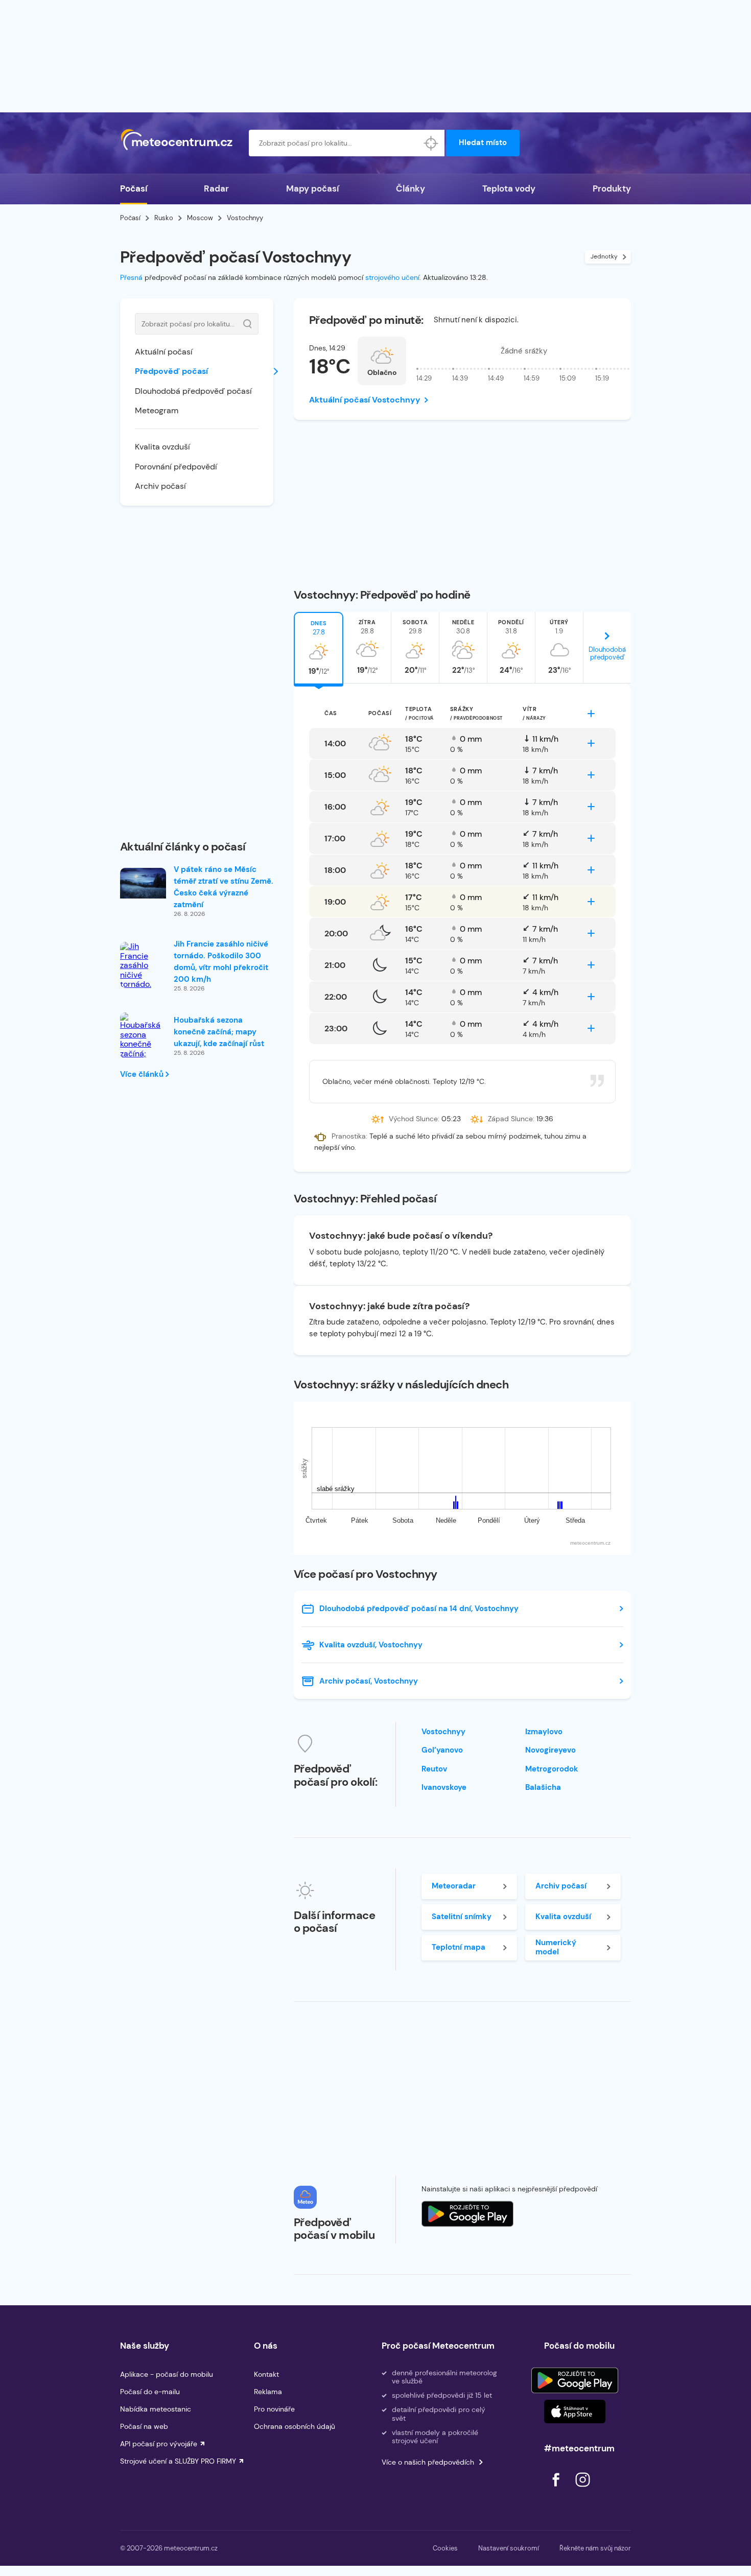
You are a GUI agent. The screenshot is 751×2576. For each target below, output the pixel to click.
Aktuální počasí (164, 352)
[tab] (319, 648)
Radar (216, 188)
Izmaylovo (544, 1732)
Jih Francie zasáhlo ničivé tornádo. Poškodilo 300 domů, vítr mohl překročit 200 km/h (221, 962)
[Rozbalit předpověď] (591, 714)
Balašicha (543, 1787)
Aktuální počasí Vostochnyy (365, 400)
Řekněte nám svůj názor (595, 2548)
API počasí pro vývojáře (159, 2444)
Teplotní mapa (459, 1947)
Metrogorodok (552, 1769)
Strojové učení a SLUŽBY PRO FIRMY (178, 2461)
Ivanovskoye (444, 1787)
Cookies (445, 2548)
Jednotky (604, 256)
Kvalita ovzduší (162, 447)
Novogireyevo (550, 1750)
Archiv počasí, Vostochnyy (369, 1681)
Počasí (134, 188)
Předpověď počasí (171, 371)
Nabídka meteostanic (156, 2409)
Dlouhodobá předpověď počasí (193, 391)
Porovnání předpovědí (176, 467)
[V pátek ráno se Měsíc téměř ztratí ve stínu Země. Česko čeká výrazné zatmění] (143, 883)
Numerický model (556, 1947)
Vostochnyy (443, 1732)
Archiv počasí (160, 486)
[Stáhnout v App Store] (575, 2412)
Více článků (143, 1074)
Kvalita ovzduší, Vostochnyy (371, 1645)
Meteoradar (454, 1886)
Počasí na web (144, 2426)
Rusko (164, 218)
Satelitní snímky (462, 1917)
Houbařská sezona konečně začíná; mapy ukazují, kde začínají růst (219, 1032)
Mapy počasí (312, 188)
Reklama (268, 2392)
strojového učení (392, 277)
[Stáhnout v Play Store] (575, 2380)
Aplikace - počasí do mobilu (167, 2374)
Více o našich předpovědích (428, 2462)
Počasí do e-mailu (150, 2392)
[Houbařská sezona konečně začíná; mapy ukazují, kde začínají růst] (143, 1049)
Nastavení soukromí (509, 2548)
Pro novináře (274, 2409)
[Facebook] (557, 2489)
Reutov (434, 1769)
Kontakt (266, 2374)
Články (410, 188)
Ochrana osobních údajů (295, 2426)
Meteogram (157, 410)
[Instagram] (582, 2489)
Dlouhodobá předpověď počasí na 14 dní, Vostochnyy (419, 1609)
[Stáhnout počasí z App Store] (467, 2214)
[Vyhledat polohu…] (431, 143)
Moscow (200, 218)
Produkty (612, 188)
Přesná (131, 277)
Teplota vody (509, 188)
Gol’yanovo (442, 1750)
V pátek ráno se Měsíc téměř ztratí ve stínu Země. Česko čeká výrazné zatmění (224, 887)
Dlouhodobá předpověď (607, 653)
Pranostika (349, 1136)
